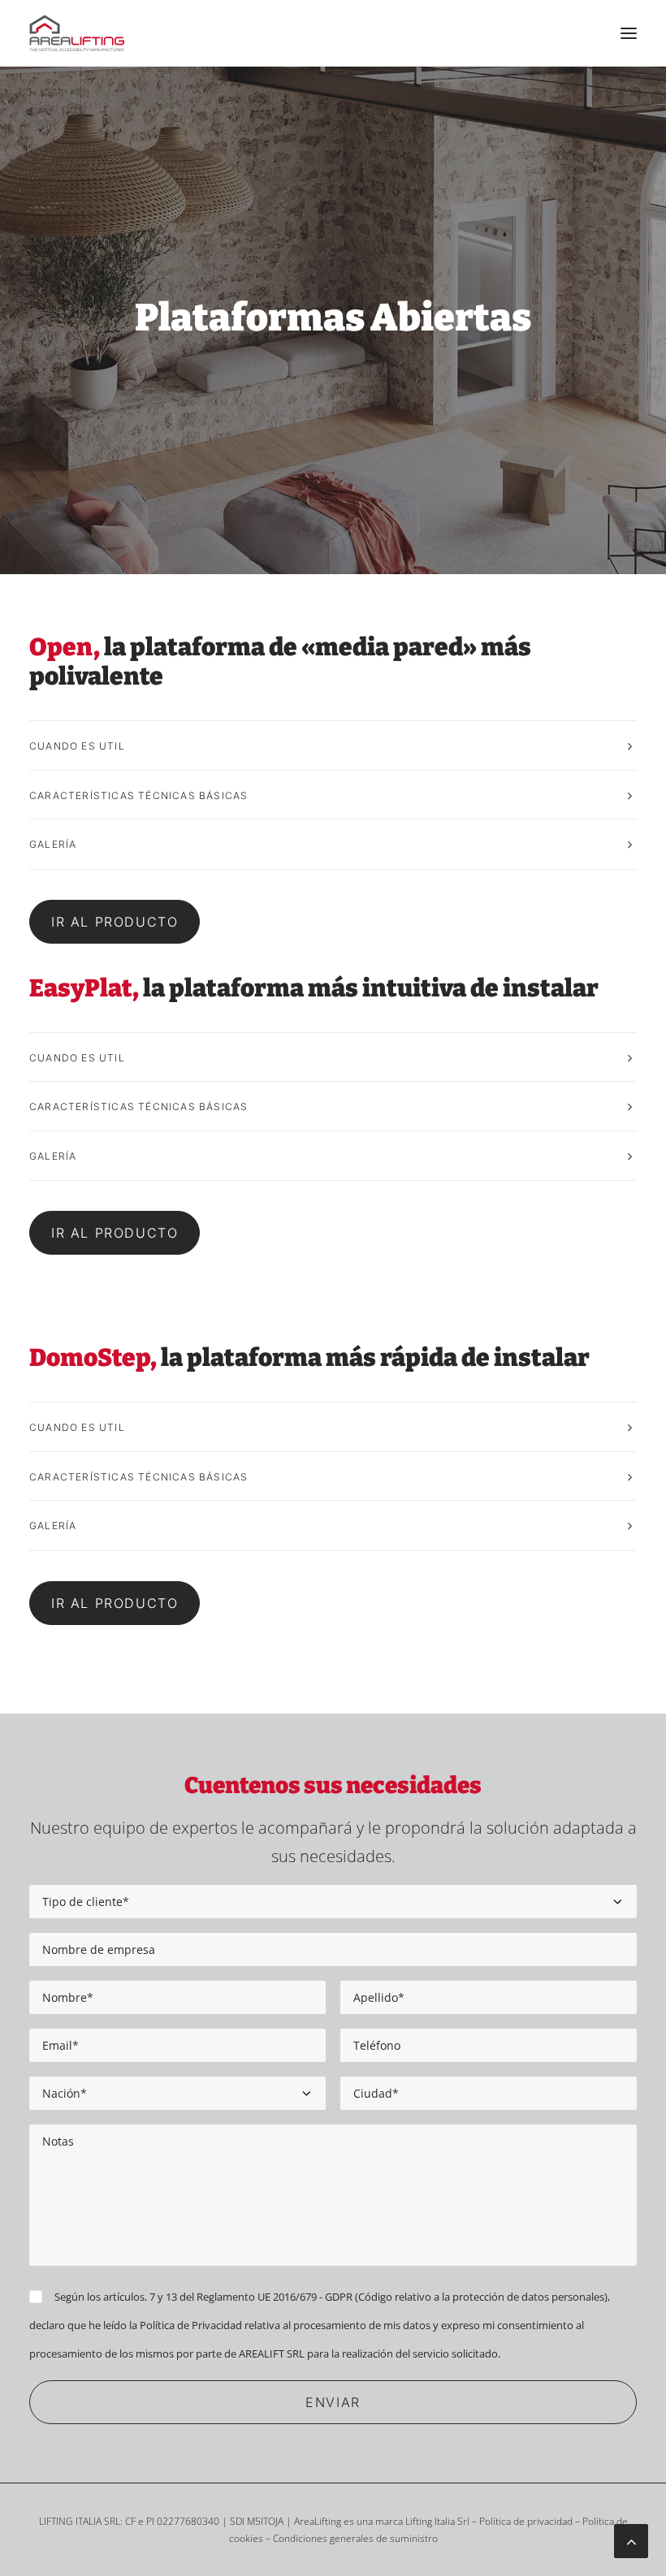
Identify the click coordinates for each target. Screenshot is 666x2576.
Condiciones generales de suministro (355, 2538)
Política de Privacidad (191, 2325)
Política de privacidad (526, 2521)
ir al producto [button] (115, 922)
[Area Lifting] (78, 33)
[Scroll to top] (631, 2539)
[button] (629, 33)
